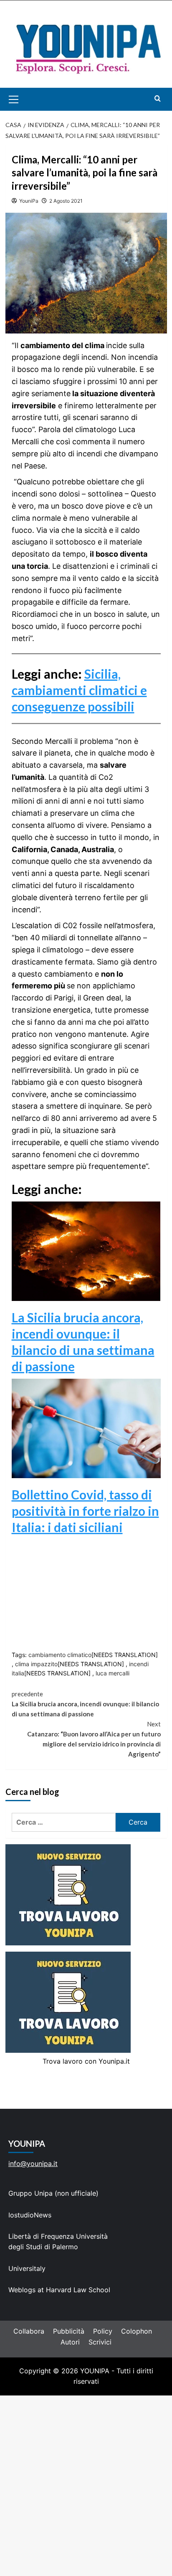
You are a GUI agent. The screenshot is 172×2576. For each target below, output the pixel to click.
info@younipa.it (33, 2164)
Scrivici (100, 2342)
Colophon (137, 2331)
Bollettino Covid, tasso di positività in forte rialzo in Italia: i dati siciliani (85, 1511)
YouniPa (29, 201)
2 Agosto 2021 (66, 201)
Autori (70, 2342)
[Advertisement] (86, 2486)
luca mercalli (113, 1673)
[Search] (158, 98)
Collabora (29, 2331)
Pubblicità (69, 2331)
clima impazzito (36, 1664)
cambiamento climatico (60, 1655)
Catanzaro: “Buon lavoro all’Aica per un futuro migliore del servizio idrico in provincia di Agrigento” (94, 1739)
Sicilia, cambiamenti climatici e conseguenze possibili (79, 690)
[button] (23, 99)
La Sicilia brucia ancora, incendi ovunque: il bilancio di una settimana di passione (85, 1704)
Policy (103, 2331)
